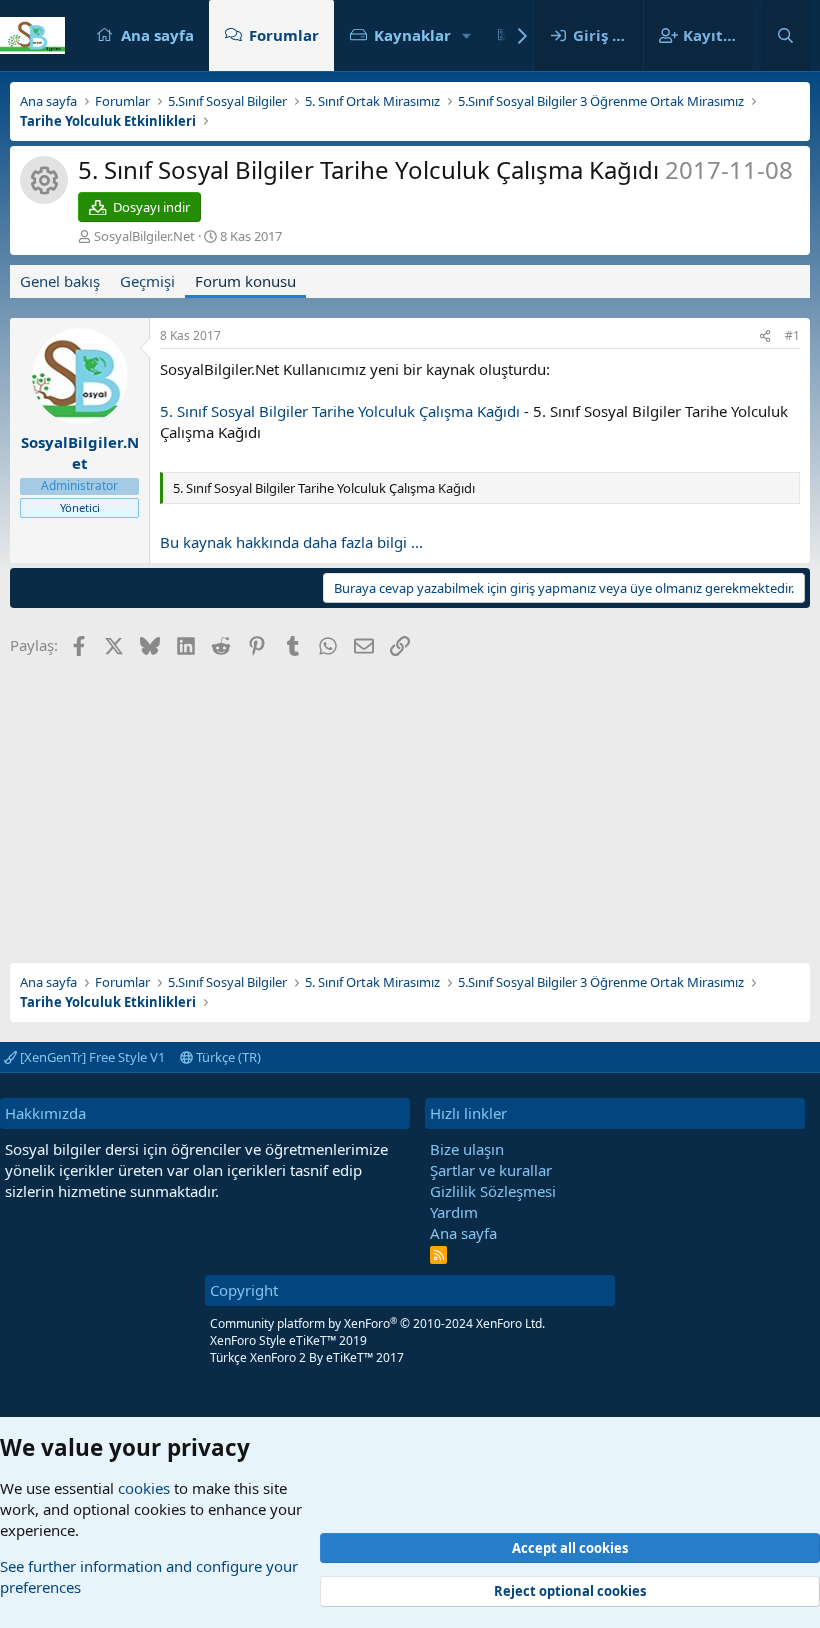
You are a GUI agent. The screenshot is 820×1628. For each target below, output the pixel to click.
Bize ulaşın (467, 1149)
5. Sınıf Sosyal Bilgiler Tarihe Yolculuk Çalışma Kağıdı (340, 411)
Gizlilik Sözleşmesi (493, 1191)
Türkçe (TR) (227, 1057)
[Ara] (785, 35)
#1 (792, 335)
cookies (144, 1488)
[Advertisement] (410, 803)
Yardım (454, 1212)
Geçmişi (147, 281)
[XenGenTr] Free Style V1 (91, 1057)
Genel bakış (60, 281)
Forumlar (284, 35)
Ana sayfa (157, 35)
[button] (467, 35)
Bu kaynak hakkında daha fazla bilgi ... (291, 542)
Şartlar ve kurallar (491, 1170)
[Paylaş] (765, 336)
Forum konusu (245, 281)
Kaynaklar (412, 35)
